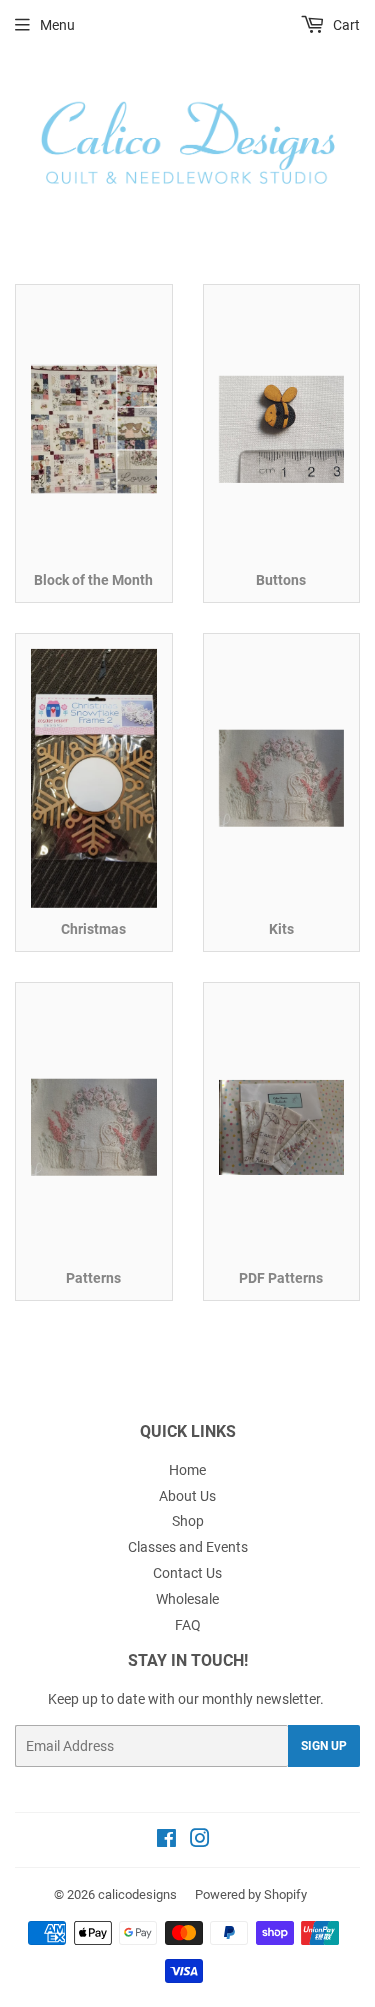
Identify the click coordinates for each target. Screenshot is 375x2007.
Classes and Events (188, 1547)
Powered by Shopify (251, 1894)
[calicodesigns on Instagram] (200, 1841)
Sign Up (324, 1746)
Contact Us (187, 1573)
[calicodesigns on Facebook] (166, 1841)
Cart (345, 25)
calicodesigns (137, 1894)
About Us (187, 1496)
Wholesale (187, 1599)
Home (187, 1470)
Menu (57, 25)
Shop (188, 1521)
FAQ (188, 1625)
